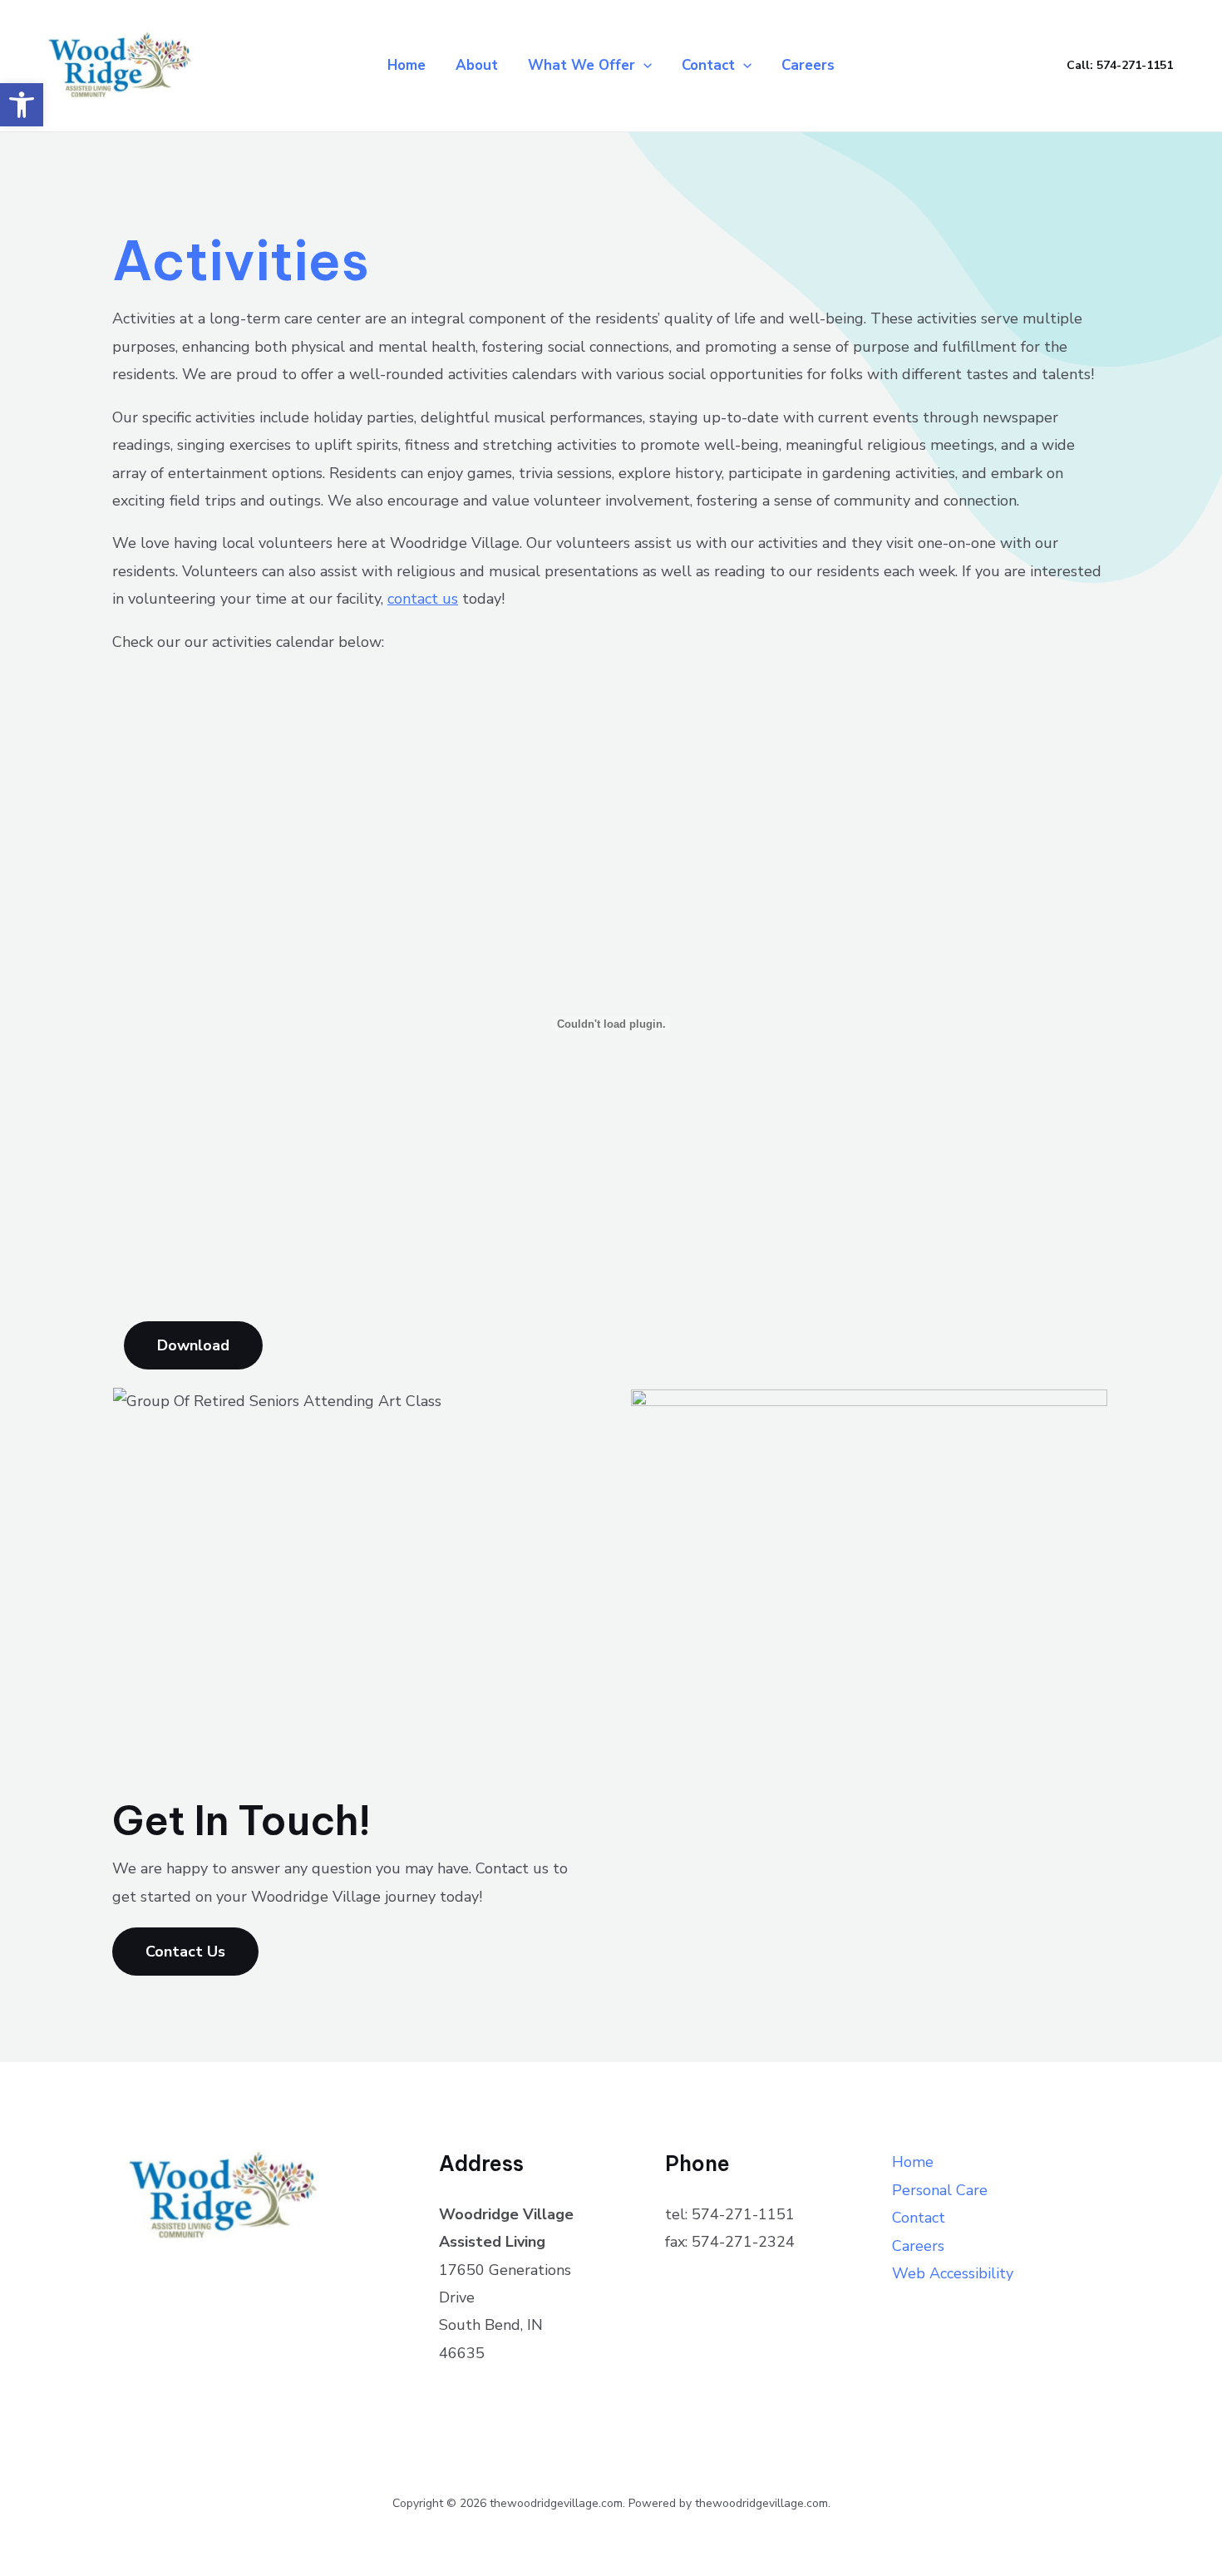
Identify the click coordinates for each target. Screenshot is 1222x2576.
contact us (423, 599)
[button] (22, 105)
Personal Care (940, 2190)
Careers (808, 65)
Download (193, 1345)
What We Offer (581, 65)
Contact (708, 65)
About (477, 65)
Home (407, 65)
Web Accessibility (953, 2273)
